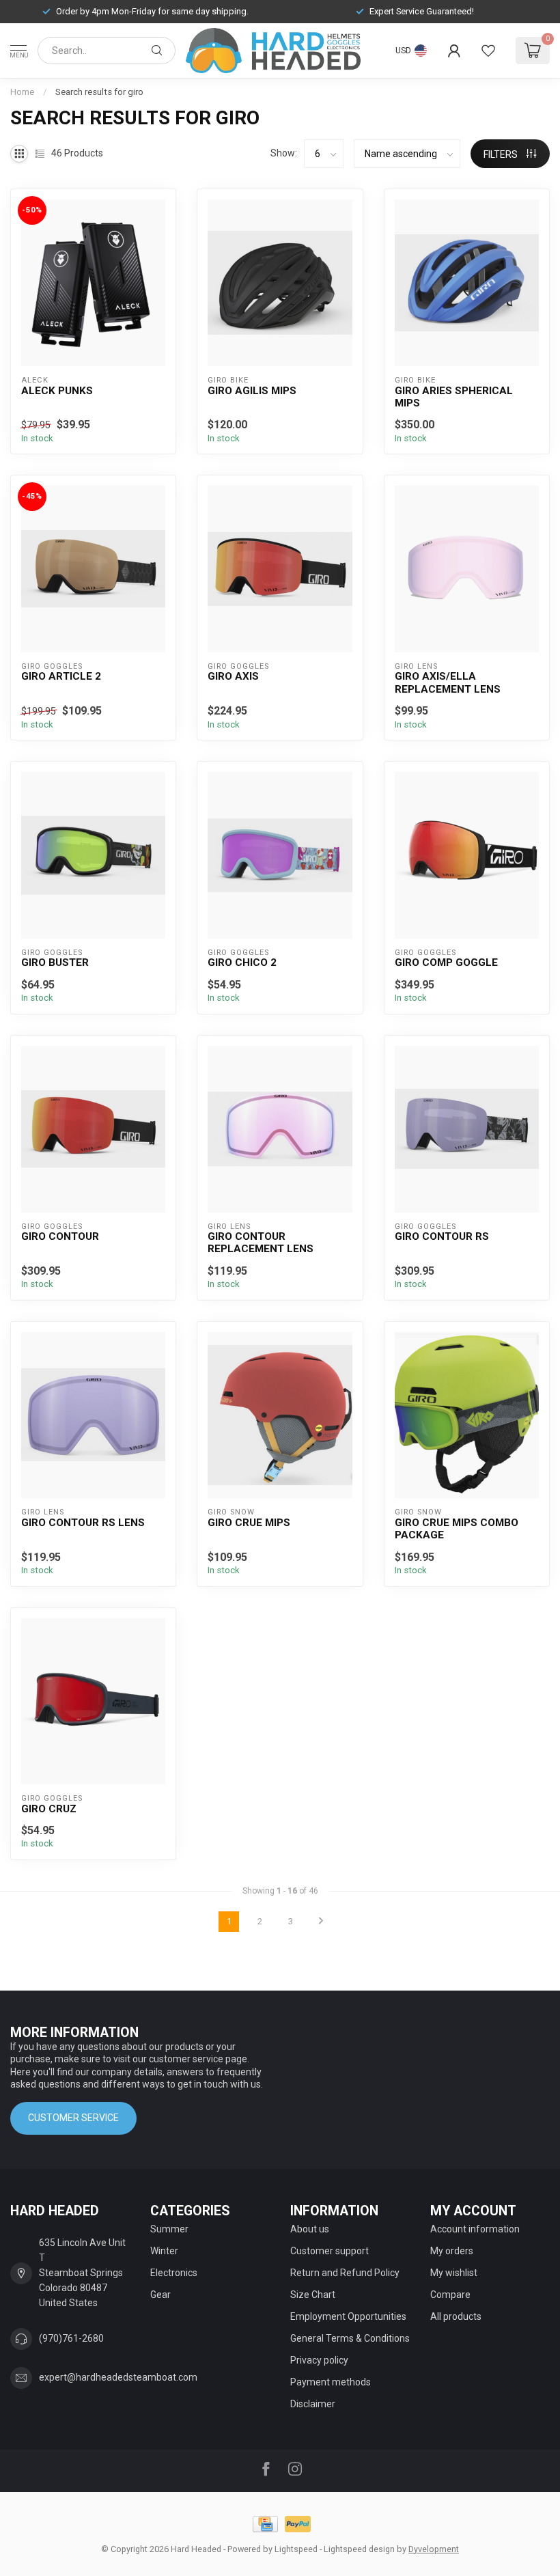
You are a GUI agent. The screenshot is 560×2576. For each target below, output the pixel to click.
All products (456, 2316)
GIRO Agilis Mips (252, 391)
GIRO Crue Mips (249, 1523)
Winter (164, 2251)
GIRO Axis (233, 676)
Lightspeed (296, 2549)
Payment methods (331, 2382)
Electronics (174, 2273)
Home (22, 92)
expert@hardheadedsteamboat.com (118, 2377)
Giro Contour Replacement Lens (261, 1243)
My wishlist (454, 2273)
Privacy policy (319, 2360)
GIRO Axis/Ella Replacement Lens (448, 682)
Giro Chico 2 (242, 962)
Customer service (73, 2118)
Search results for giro (99, 92)
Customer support (330, 2251)
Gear (160, 2295)
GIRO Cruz (49, 1809)
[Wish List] (488, 51)
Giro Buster (55, 962)
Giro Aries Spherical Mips (454, 397)
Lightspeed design (359, 2549)
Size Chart (313, 2295)
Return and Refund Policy (345, 2273)
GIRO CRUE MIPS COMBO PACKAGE (457, 1529)
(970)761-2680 (71, 2338)
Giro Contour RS (442, 1236)
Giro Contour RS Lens (83, 1523)
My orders (452, 2251)
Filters (502, 154)
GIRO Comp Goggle (446, 962)
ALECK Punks (57, 391)
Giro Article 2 (61, 676)
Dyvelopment (434, 2549)
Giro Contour (60, 1236)
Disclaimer (313, 2404)
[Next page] (321, 1922)
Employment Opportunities (348, 2316)
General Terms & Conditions (350, 2338)
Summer (169, 2229)
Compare (450, 2295)
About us (310, 2229)
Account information (475, 2229)
